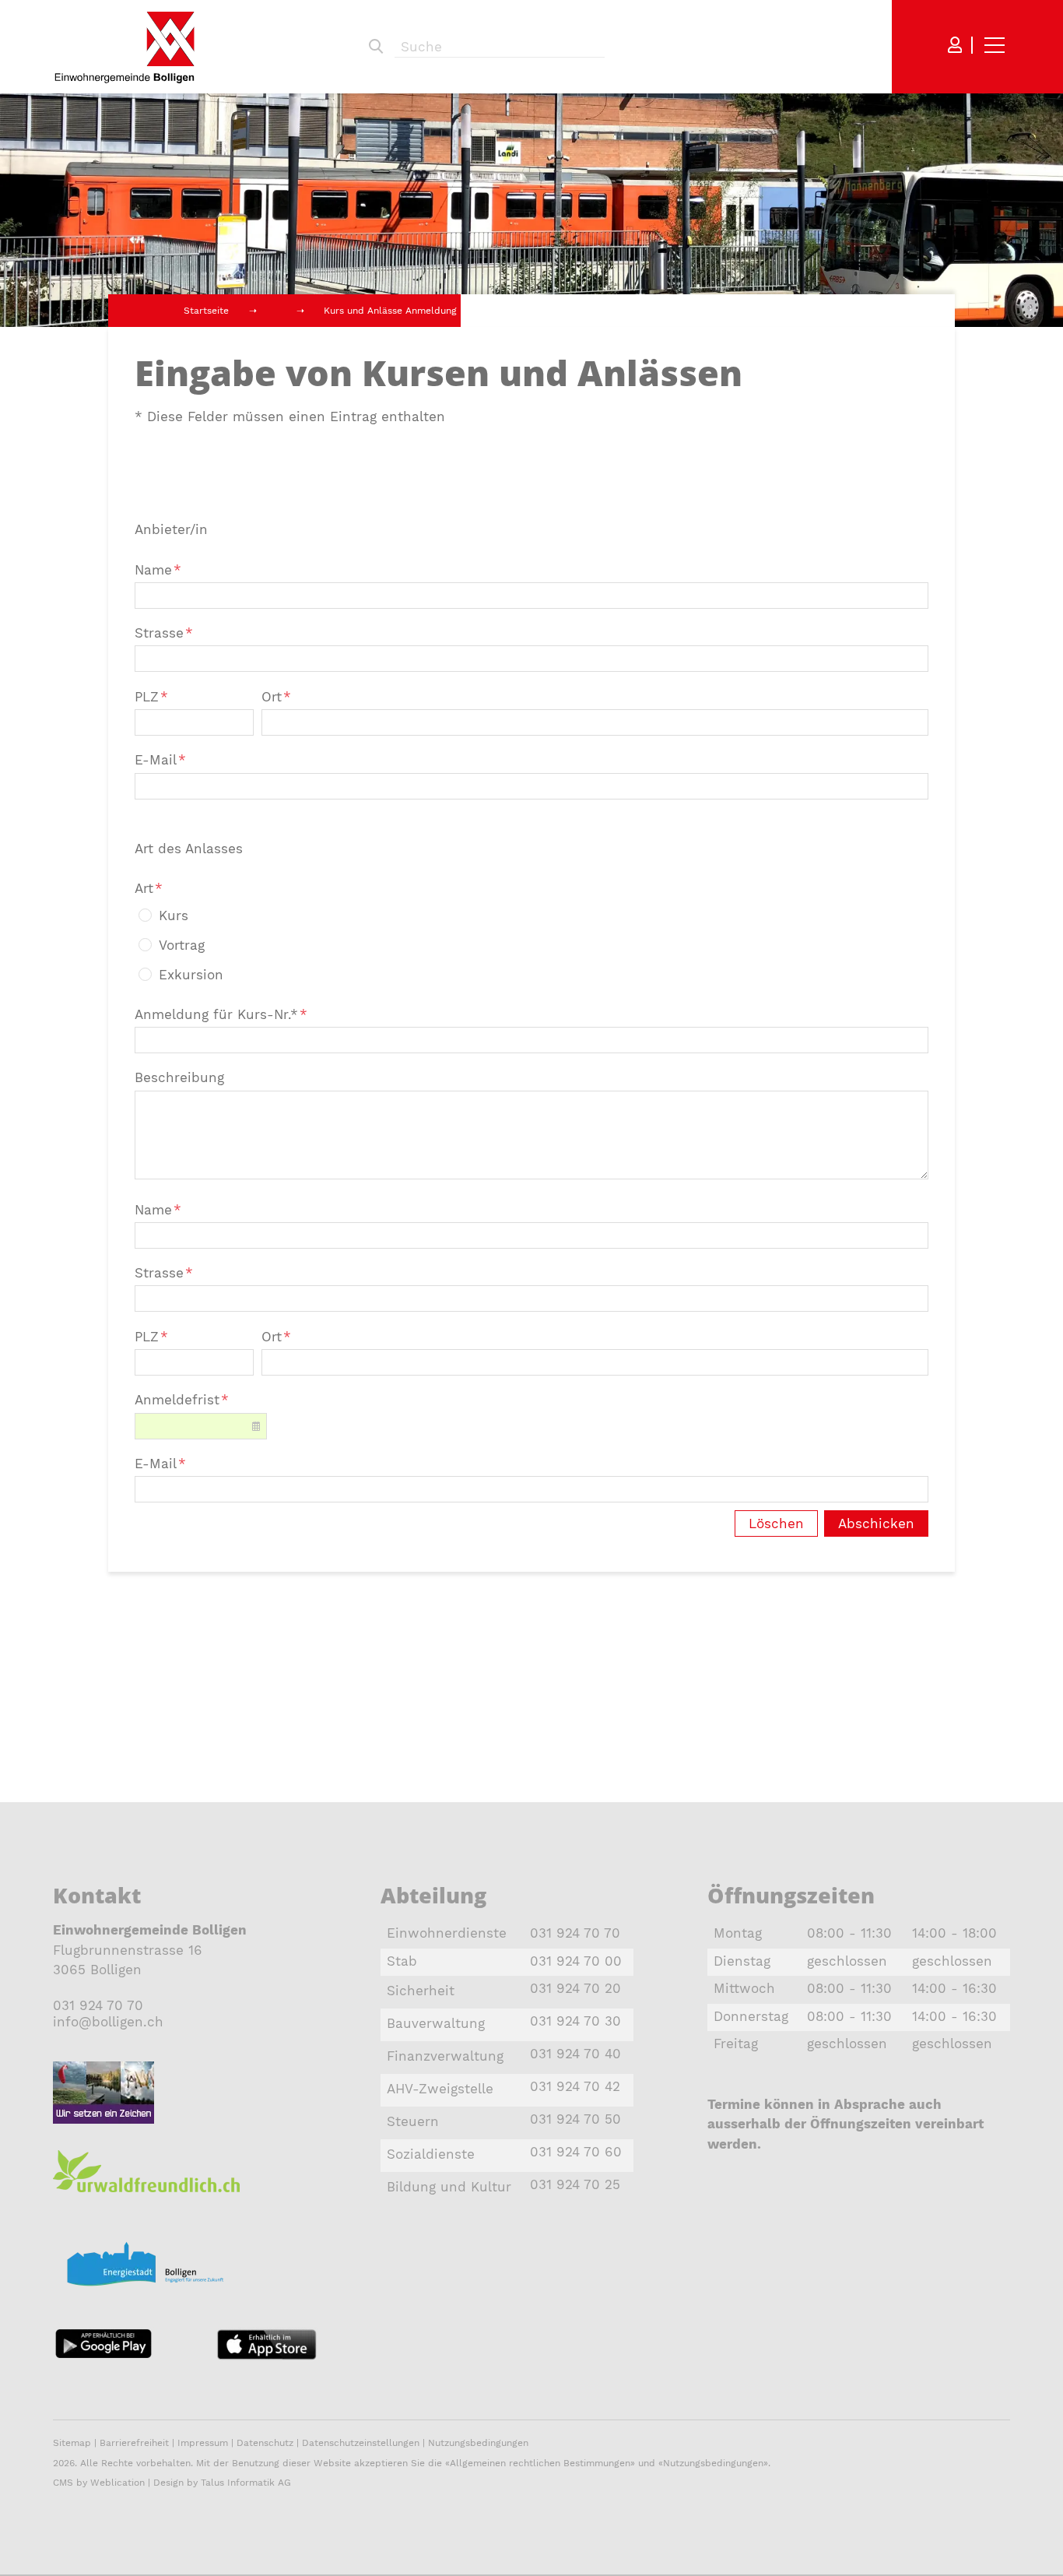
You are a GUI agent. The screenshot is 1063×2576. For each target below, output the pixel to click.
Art (149, 888)
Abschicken (876, 1523)
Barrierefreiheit (136, 2443)
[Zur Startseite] (125, 47)
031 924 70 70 (98, 2005)
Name (158, 570)
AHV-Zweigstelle (440, 2089)
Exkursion (191, 975)
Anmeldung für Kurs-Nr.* (221, 1014)
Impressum (203, 2443)
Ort (276, 697)
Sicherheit (421, 1991)
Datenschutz (265, 2443)
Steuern (413, 2121)
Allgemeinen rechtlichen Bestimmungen (540, 2463)
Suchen (376, 47)
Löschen (776, 1523)
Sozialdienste (431, 2154)
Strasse (164, 633)
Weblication (118, 2483)
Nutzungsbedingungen (478, 2443)
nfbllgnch (110, 2022)
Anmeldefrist (182, 1400)
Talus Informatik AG (246, 2483)
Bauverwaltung (436, 2023)
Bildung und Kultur (449, 2187)
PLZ (151, 697)
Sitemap (72, 2443)
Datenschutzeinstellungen (361, 2443)
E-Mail (160, 760)
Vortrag (182, 945)
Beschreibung (179, 1077)
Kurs (174, 915)
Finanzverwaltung (445, 2056)
